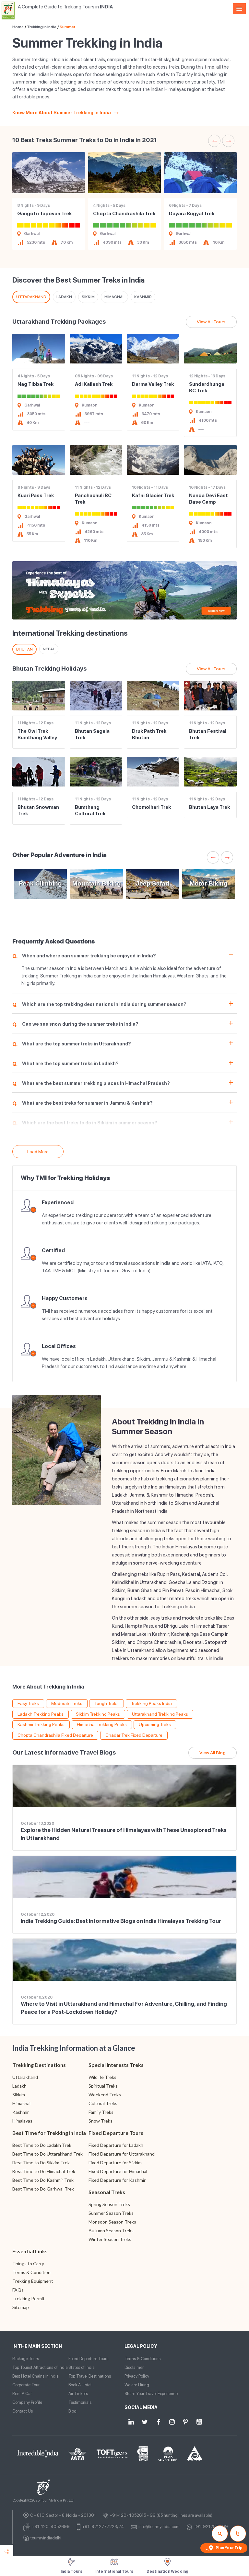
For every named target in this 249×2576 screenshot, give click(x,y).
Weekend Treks (105, 2095)
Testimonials (80, 2402)
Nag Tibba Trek (36, 384)
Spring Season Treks (109, 2204)
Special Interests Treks (116, 2065)
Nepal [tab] (49, 649)
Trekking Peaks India (151, 1703)
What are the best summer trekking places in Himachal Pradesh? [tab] (91, 1084)
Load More (38, 1152)
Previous (214, 141)
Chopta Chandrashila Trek (124, 214)
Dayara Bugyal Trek (192, 214)
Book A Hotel (80, 2385)
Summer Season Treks (111, 2213)
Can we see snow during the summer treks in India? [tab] (75, 1025)
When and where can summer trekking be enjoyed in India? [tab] (84, 956)
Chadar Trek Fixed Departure (134, 1735)
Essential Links (30, 2251)
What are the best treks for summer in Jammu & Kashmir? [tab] (83, 1104)
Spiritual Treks (103, 2086)
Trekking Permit (29, 2298)
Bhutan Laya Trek (209, 807)
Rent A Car (22, 2394)
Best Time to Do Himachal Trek (44, 2171)
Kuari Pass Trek (36, 496)
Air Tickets (78, 2394)
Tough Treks (107, 1703)
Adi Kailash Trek (94, 384)
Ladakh (19, 2086)
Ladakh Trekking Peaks (41, 1714)
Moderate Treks (67, 1703)
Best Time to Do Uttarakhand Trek (47, 2154)
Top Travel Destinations (90, 2376)
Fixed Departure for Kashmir (117, 2180)
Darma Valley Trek (153, 384)
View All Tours (211, 322)
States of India (82, 2367)
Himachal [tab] (114, 297)
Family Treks (101, 2112)
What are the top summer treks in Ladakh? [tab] (65, 1064)
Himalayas (22, 2121)
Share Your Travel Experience (151, 2394)
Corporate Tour (26, 2385)
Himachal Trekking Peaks (102, 1724)
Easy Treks (28, 1703)
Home (18, 27)
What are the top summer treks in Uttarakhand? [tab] (72, 1044)
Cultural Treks (103, 2103)
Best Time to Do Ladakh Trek (42, 2145)
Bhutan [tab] (24, 649)
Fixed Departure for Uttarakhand (122, 2154)
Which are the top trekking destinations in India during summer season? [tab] (99, 1005)
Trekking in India (42, 27)
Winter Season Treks (110, 2239)
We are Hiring (137, 2385)
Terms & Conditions (142, 2359)
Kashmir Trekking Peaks (41, 1724)
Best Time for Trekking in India (49, 2133)
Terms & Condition (31, 2272)
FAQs (18, 2290)
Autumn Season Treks (111, 2230)
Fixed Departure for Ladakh (116, 2145)
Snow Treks (101, 2121)
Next (228, 141)
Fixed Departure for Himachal (118, 2171)
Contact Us (23, 2411)
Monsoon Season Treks (112, 2222)
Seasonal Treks (107, 2192)
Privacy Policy (137, 2376)
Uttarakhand (25, 2077)
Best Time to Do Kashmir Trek (43, 2180)
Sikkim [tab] (88, 297)
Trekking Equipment (33, 2281)
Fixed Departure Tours (116, 2133)
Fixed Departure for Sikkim (115, 2163)
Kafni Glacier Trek (153, 496)
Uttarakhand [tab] (31, 297)
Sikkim (19, 2095)
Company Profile (27, 2402)
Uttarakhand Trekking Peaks (160, 1714)
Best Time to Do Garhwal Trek (43, 2189)
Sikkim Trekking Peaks (98, 1714)
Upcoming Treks (155, 1724)
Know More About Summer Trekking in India (62, 113)
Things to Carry (28, 2264)
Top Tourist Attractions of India (40, 2367)
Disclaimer (134, 2367)
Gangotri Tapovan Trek (44, 214)
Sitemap (21, 2307)
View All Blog (213, 1753)
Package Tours (26, 2359)
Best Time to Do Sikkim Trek (41, 2163)
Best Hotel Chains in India (36, 2376)
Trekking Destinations (39, 2065)
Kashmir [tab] (143, 297)
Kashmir (21, 2112)
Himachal (21, 2103)
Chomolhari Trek (151, 807)
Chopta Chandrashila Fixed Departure (55, 1735)
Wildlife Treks (102, 2077)
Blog (72, 2411)
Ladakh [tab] (64, 297)
